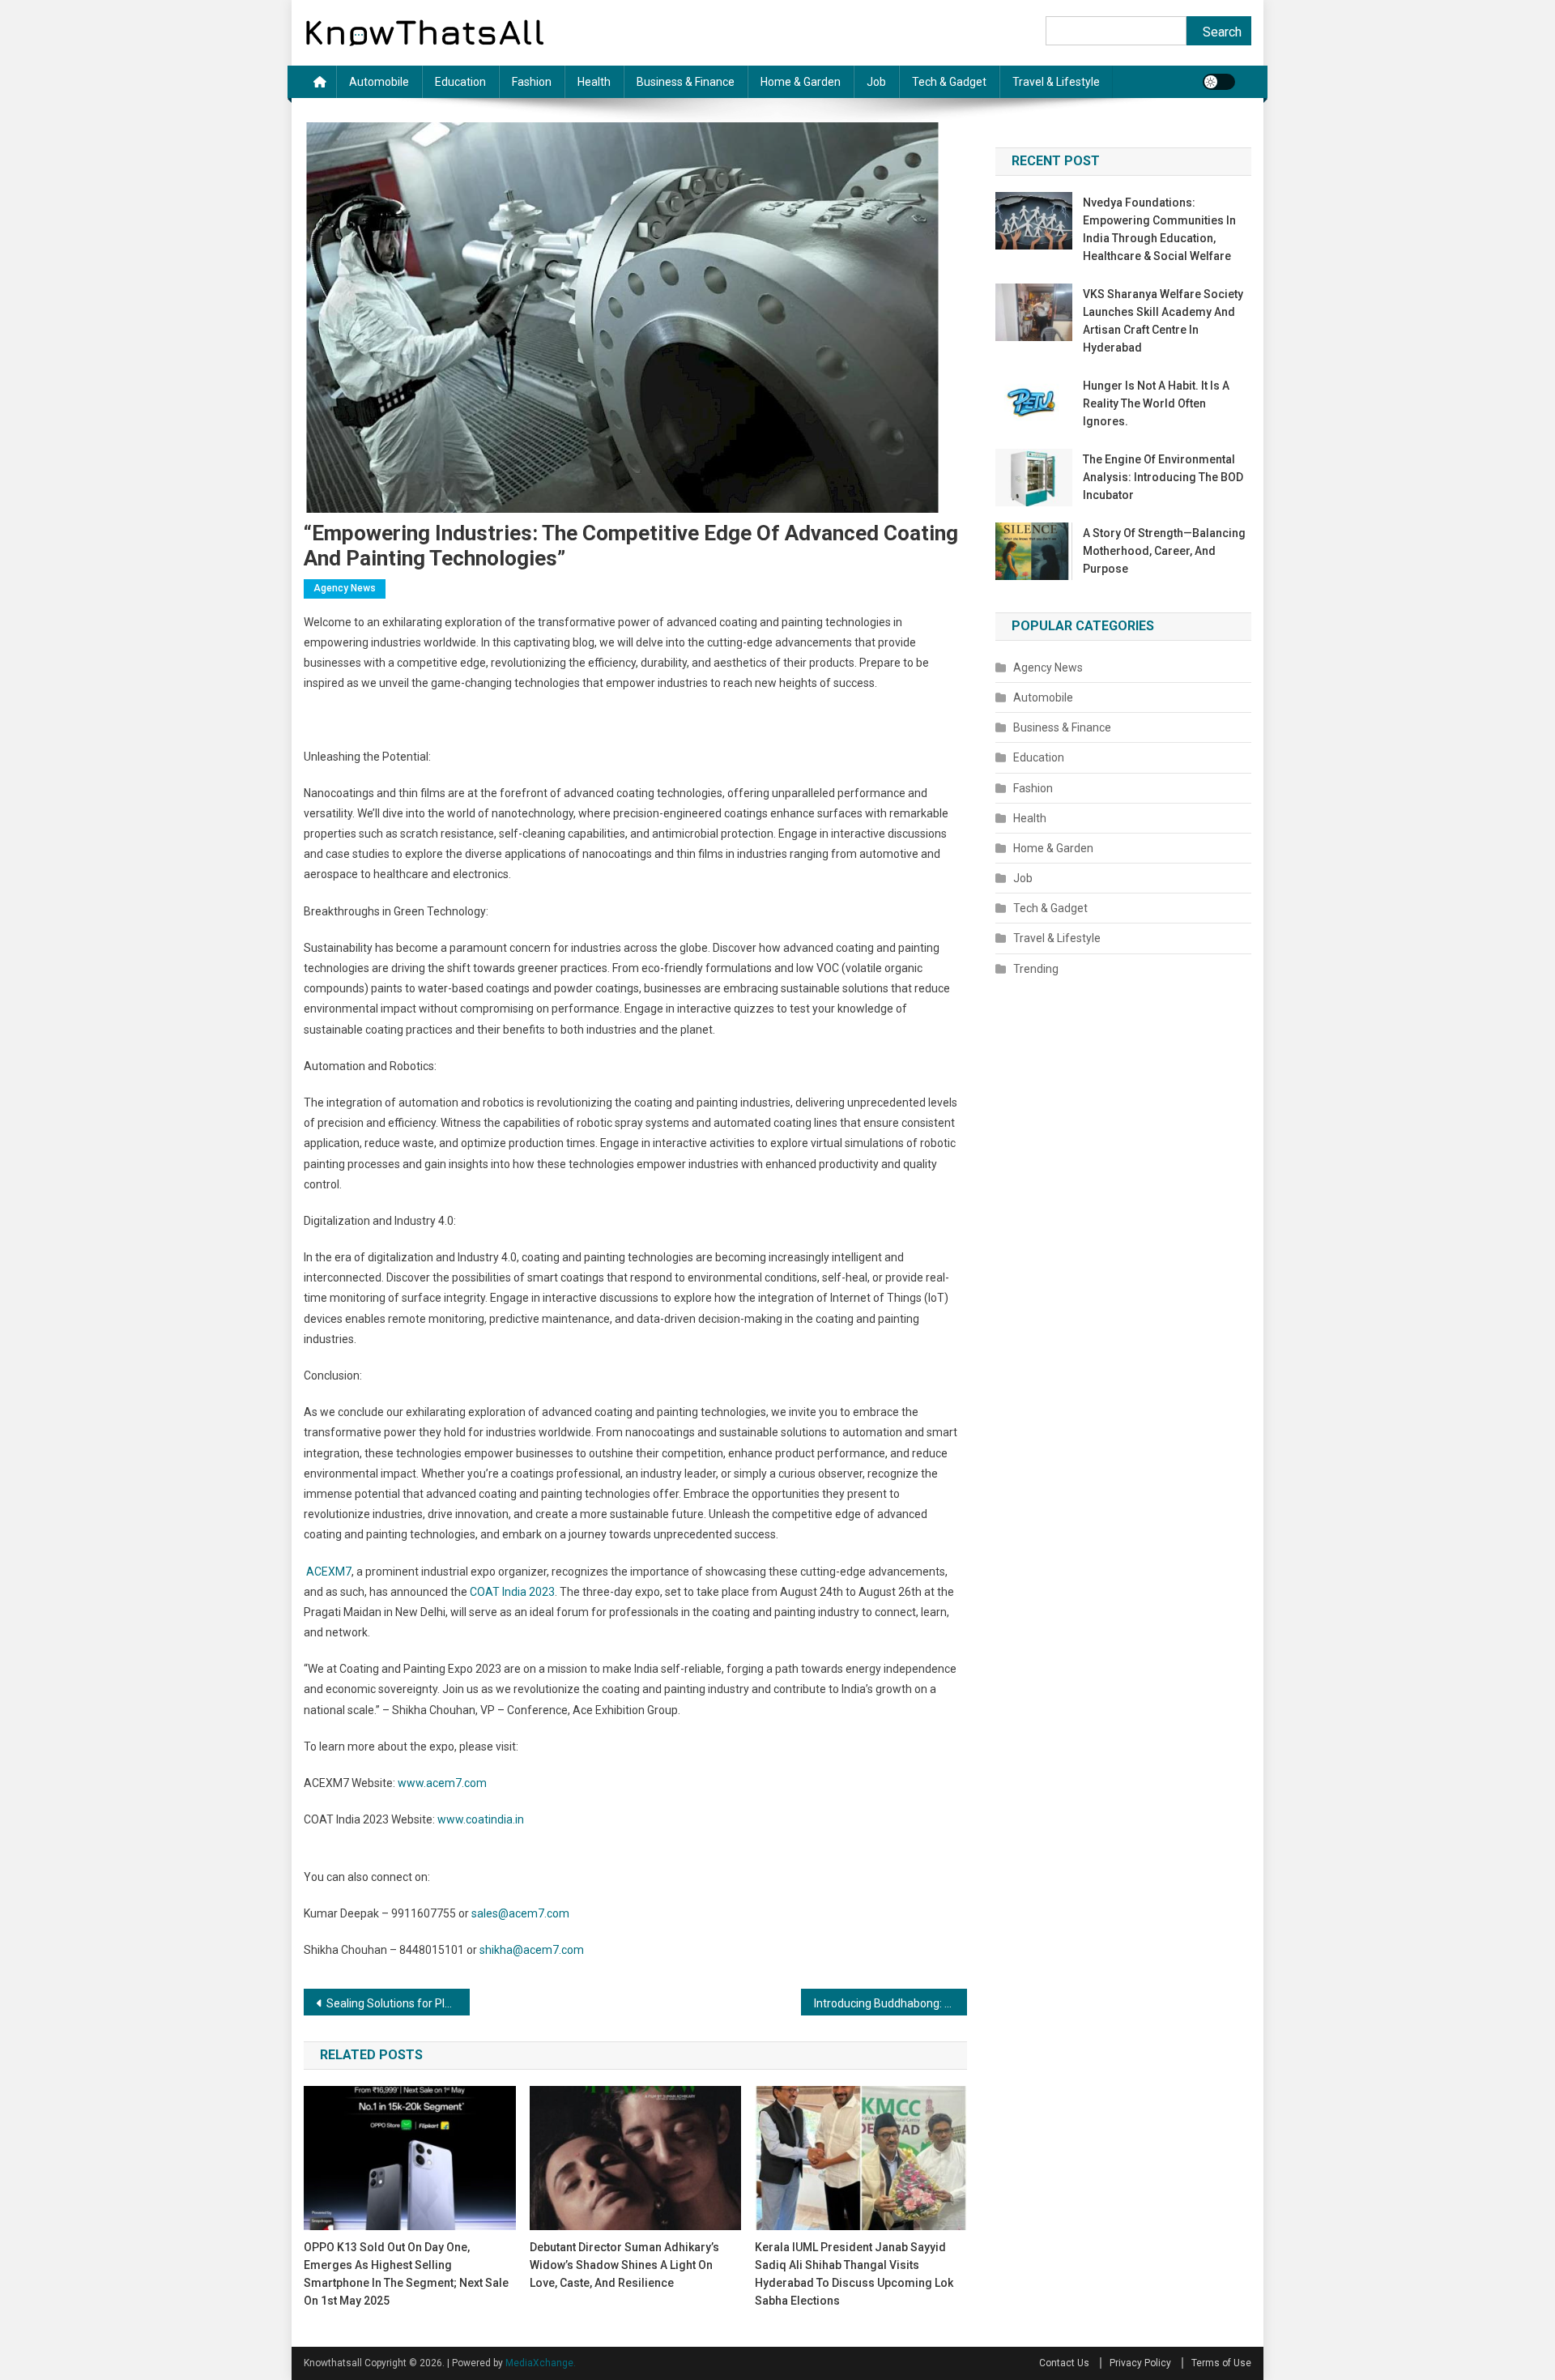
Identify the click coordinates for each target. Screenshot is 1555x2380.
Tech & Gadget (949, 82)
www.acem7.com (442, 1783)
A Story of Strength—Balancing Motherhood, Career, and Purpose (1164, 551)
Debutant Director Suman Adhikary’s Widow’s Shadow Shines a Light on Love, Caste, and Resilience (624, 2265)
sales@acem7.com (520, 1913)
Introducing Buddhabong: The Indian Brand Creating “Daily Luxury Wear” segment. (890, 2003)
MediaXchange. (541, 2363)
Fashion (532, 82)
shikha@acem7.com (532, 1950)
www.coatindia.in (481, 1819)
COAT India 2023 (512, 1592)
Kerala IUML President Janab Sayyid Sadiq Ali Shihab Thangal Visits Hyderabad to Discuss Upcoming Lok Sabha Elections (854, 2274)
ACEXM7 (328, 1572)
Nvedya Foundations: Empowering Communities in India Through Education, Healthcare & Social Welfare (1159, 229)
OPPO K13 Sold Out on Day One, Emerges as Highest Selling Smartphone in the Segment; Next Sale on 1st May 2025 (406, 2274)
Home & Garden (801, 82)
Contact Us (1064, 2363)
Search (1222, 32)
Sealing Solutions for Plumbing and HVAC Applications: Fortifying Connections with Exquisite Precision (398, 2003)
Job (876, 82)
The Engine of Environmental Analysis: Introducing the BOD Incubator (1163, 477)
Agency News (345, 588)
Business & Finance (686, 82)
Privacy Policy (1140, 2363)
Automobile (379, 82)
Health (594, 82)
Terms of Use (1221, 2363)
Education (460, 82)
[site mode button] (1219, 82)
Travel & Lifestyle (1056, 82)
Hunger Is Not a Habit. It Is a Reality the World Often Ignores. (1156, 403)
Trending (1036, 969)
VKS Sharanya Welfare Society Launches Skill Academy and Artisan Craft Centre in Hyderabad (1163, 321)
